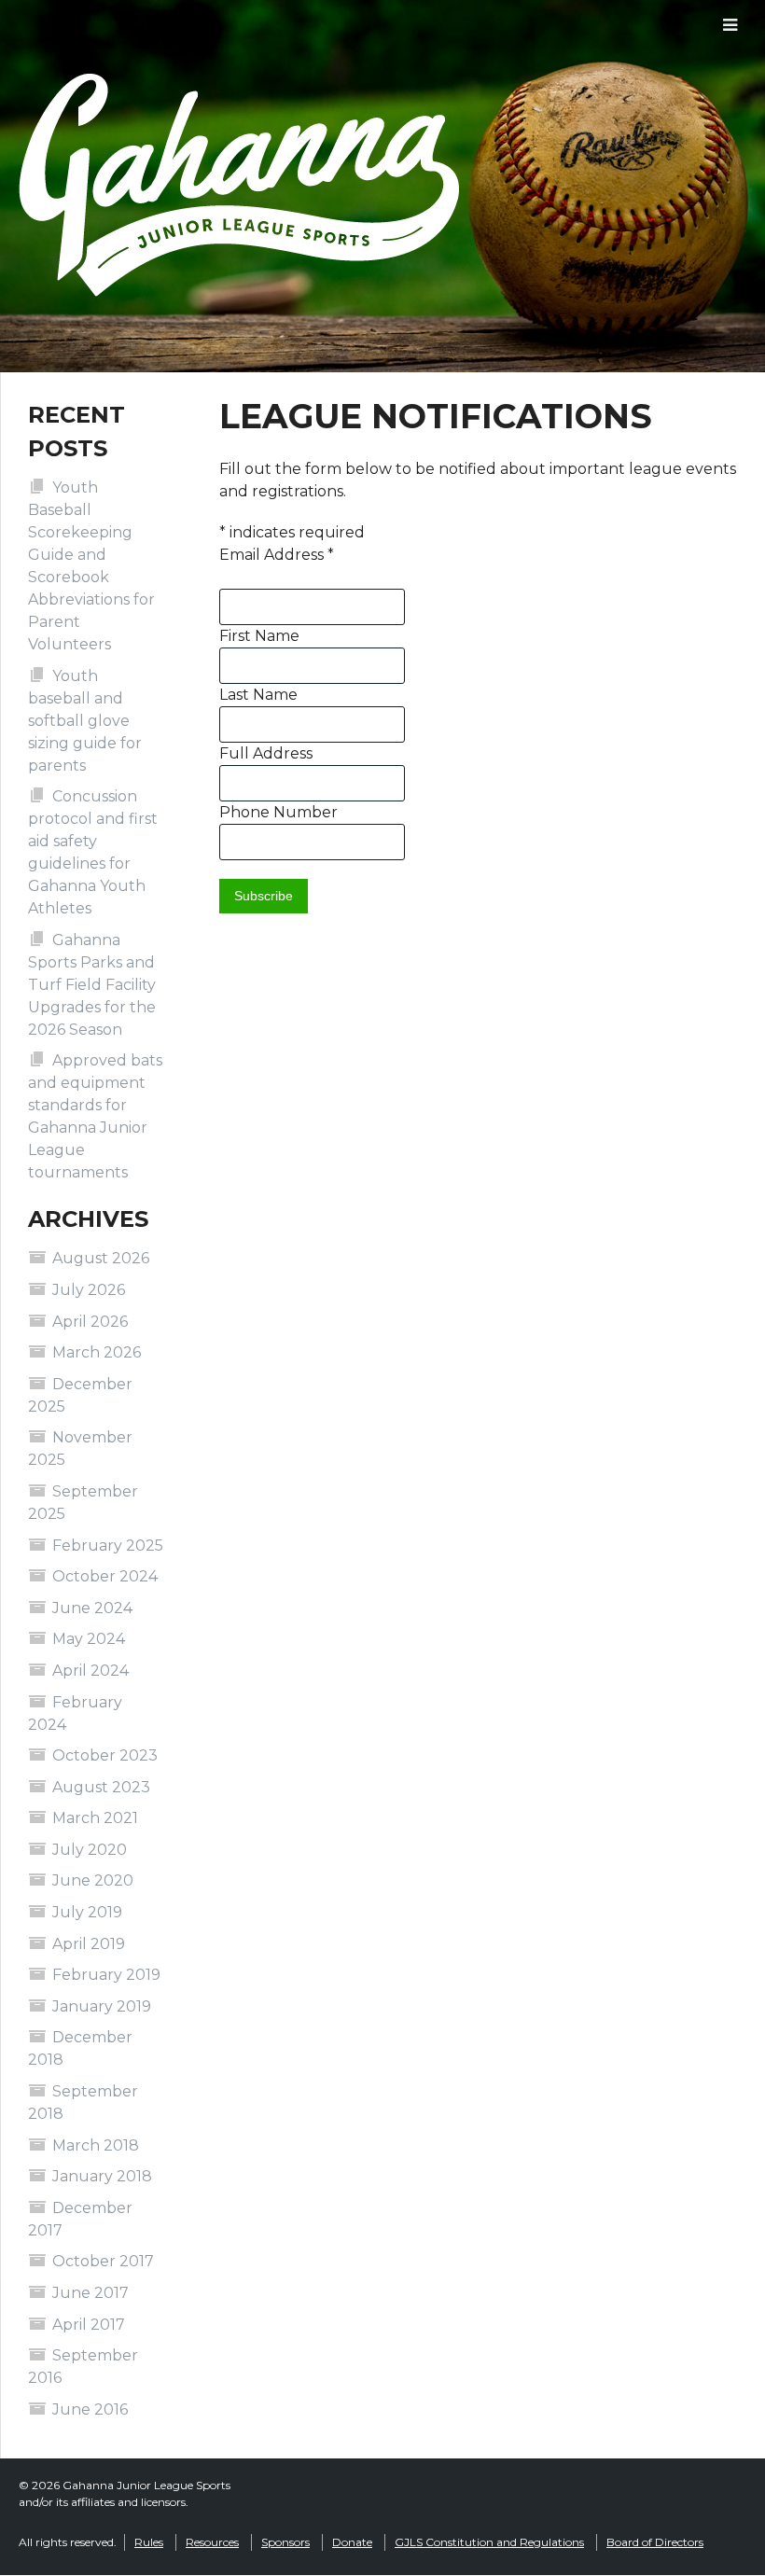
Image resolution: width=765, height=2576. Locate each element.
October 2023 (105, 1755)
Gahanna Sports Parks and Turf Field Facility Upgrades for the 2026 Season (92, 985)
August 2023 (101, 1787)
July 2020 (90, 1850)
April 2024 (90, 1671)
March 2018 (96, 2145)
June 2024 (92, 1608)
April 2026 (90, 1322)
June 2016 (90, 2409)
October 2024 (105, 1576)
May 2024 (89, 1639)
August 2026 (101, 1258)
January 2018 (102, 2176)
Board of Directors (655, 2542)
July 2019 (87, 1912)
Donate (352, 2542)
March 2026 (97, 1352)
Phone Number (278, 812)
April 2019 (89, 1944)
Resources (212, 2542)
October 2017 (103, 2261)
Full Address (266, 753)
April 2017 (89, 2325)
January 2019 (102, 2006)
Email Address (277, 555)
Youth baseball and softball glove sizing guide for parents (85, 721)
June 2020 (93, 1880)
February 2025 (108, 1546)
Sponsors (285, 2542)
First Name (259, 636)
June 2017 (90, 2293)
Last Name (258, 695)
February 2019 (106, 1975)
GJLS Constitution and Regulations (489, 2542)
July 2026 (89, 1290)
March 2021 (95, 1818)
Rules (149, 2542)
